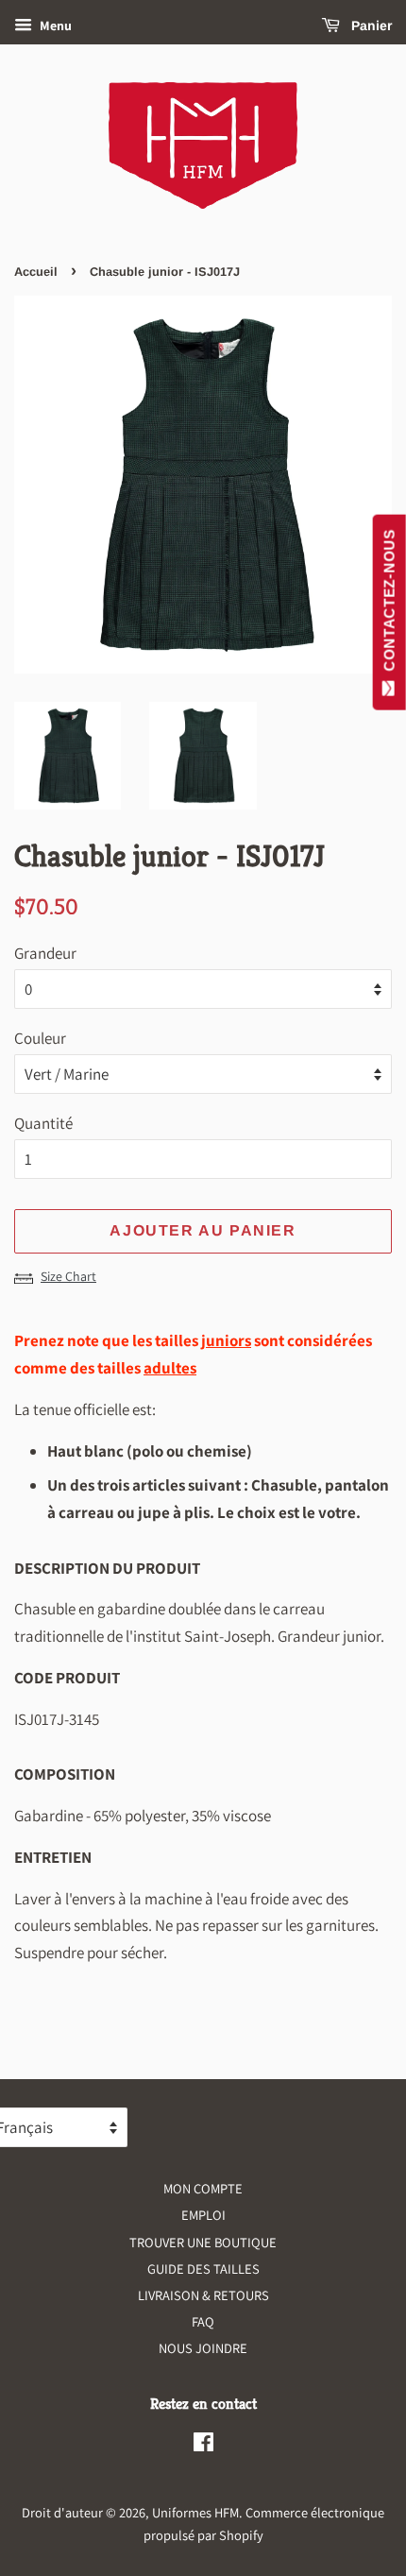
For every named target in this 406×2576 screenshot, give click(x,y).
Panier (370, 26)
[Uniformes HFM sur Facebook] (203, 2445)
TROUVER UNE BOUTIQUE (203, 2242)
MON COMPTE (203, 2188)
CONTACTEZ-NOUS (389, 605)
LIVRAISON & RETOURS (203, 2295)
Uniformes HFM (195, 2512)
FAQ (203, 2321)
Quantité (43, 1123)
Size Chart (68, 1276)
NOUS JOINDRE (203, 2348)
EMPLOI (203, 2215)
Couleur (40, 1038)
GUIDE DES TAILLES (203, 2269)
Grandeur (45, 953)
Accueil (36, 272)
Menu (54, 26)
